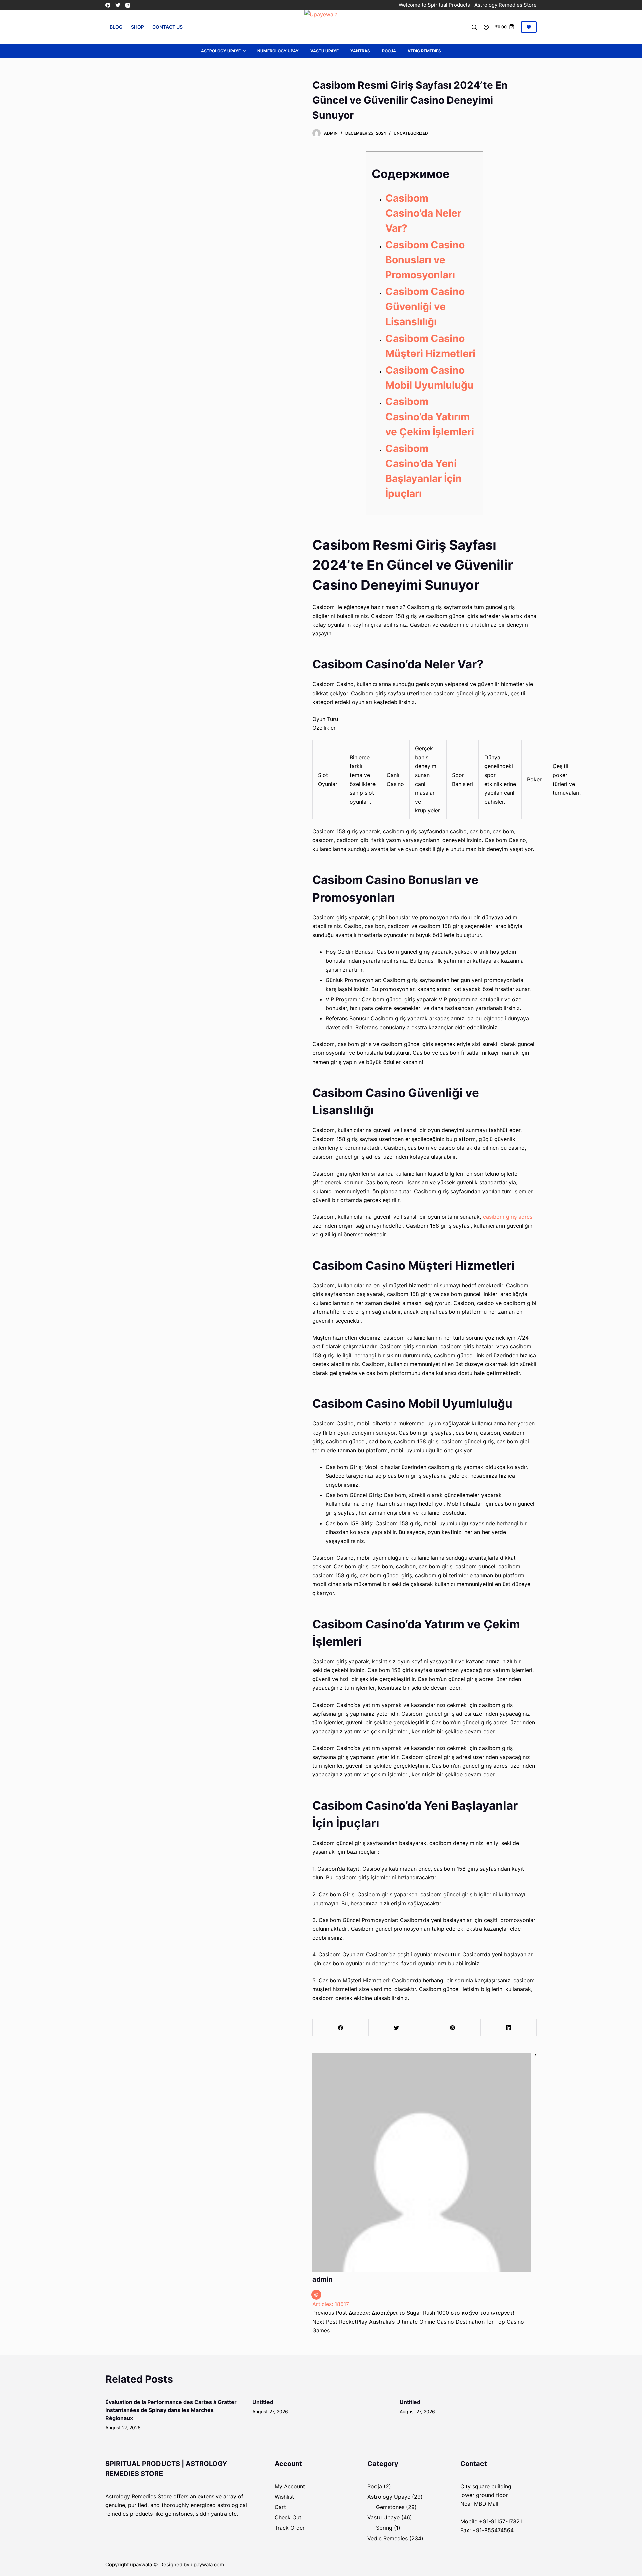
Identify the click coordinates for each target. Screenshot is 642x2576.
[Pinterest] (453, 2028)
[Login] (486, 27)
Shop (138, 27)
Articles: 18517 (331, 2304)
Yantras (360, 51)
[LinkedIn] (509, 2028)
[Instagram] (128, 5)
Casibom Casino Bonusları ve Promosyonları (425, 260)
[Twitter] (118, 5)
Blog (116, 27)
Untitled (263, 2402)
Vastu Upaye (325, 51)
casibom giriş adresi (508, 1217)
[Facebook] (108, 5)
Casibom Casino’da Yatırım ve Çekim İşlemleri (430, 417)
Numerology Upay (278, 51)
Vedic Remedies (424, 51)
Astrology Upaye (221, 51)
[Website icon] (316, 2295)
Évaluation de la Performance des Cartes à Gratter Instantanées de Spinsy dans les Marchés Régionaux (171, 2410)
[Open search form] (474, 27)
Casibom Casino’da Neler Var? (423, 213)
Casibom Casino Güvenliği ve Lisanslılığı (425, 306)
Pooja (389, 51)
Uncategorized (411, 133)
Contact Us (168, 27)
